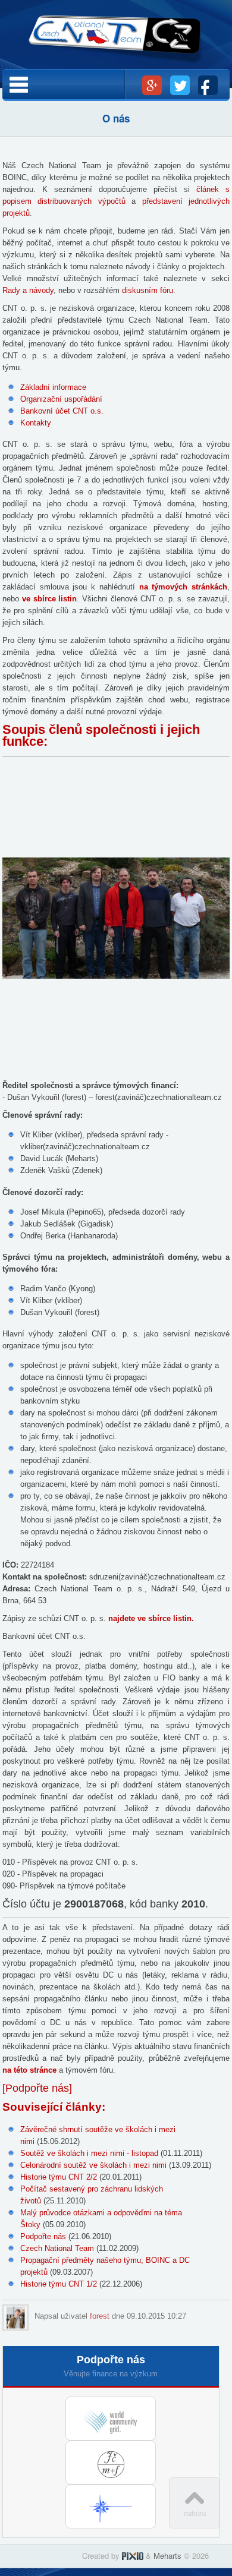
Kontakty (36, 423)
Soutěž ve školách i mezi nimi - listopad (89, 2153)
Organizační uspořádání (61, 399)
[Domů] (116, 41)
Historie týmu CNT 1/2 (59, 2284)
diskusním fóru (148, 290)
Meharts (167, 2555)
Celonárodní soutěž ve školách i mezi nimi (93, 2165)
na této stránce (29, 2070)
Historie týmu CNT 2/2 (59, 2177)
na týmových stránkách (183, 587)
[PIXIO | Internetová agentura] (133, 2555)
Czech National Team (57, 2248)
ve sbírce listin (50, 599)
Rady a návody (28, 290)
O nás (116, 118)
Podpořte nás (43, 2236)
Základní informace (53, 387)
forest (100, 2316)
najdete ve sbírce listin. (151, 1618)
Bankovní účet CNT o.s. (62, 411)
